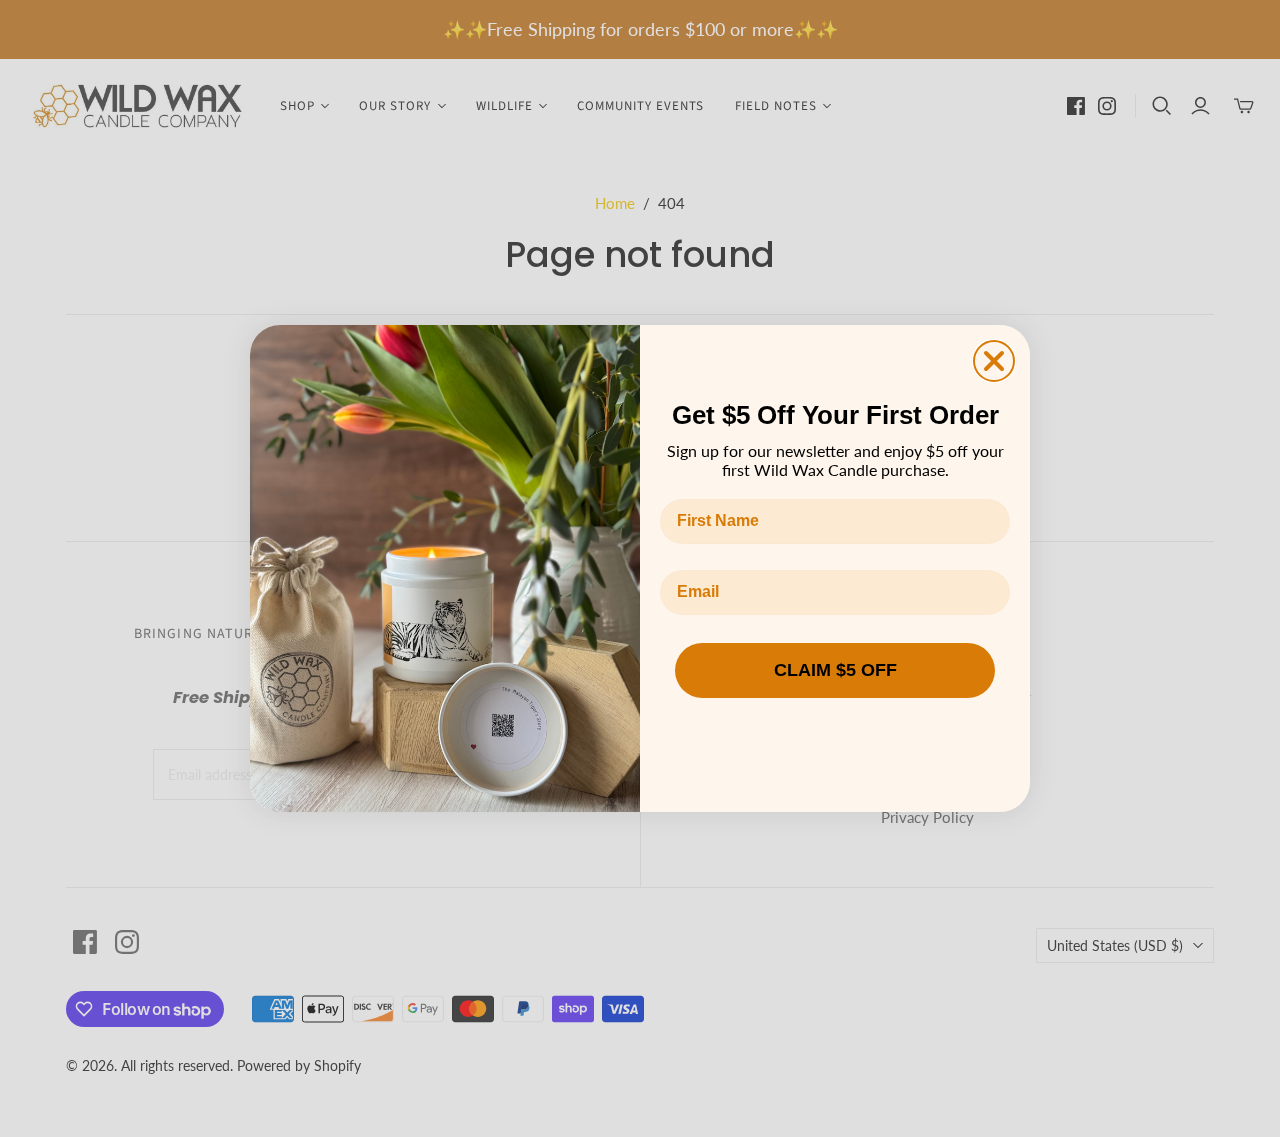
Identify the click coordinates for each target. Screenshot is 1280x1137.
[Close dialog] (994, 361)
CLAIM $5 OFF (835, 670)
